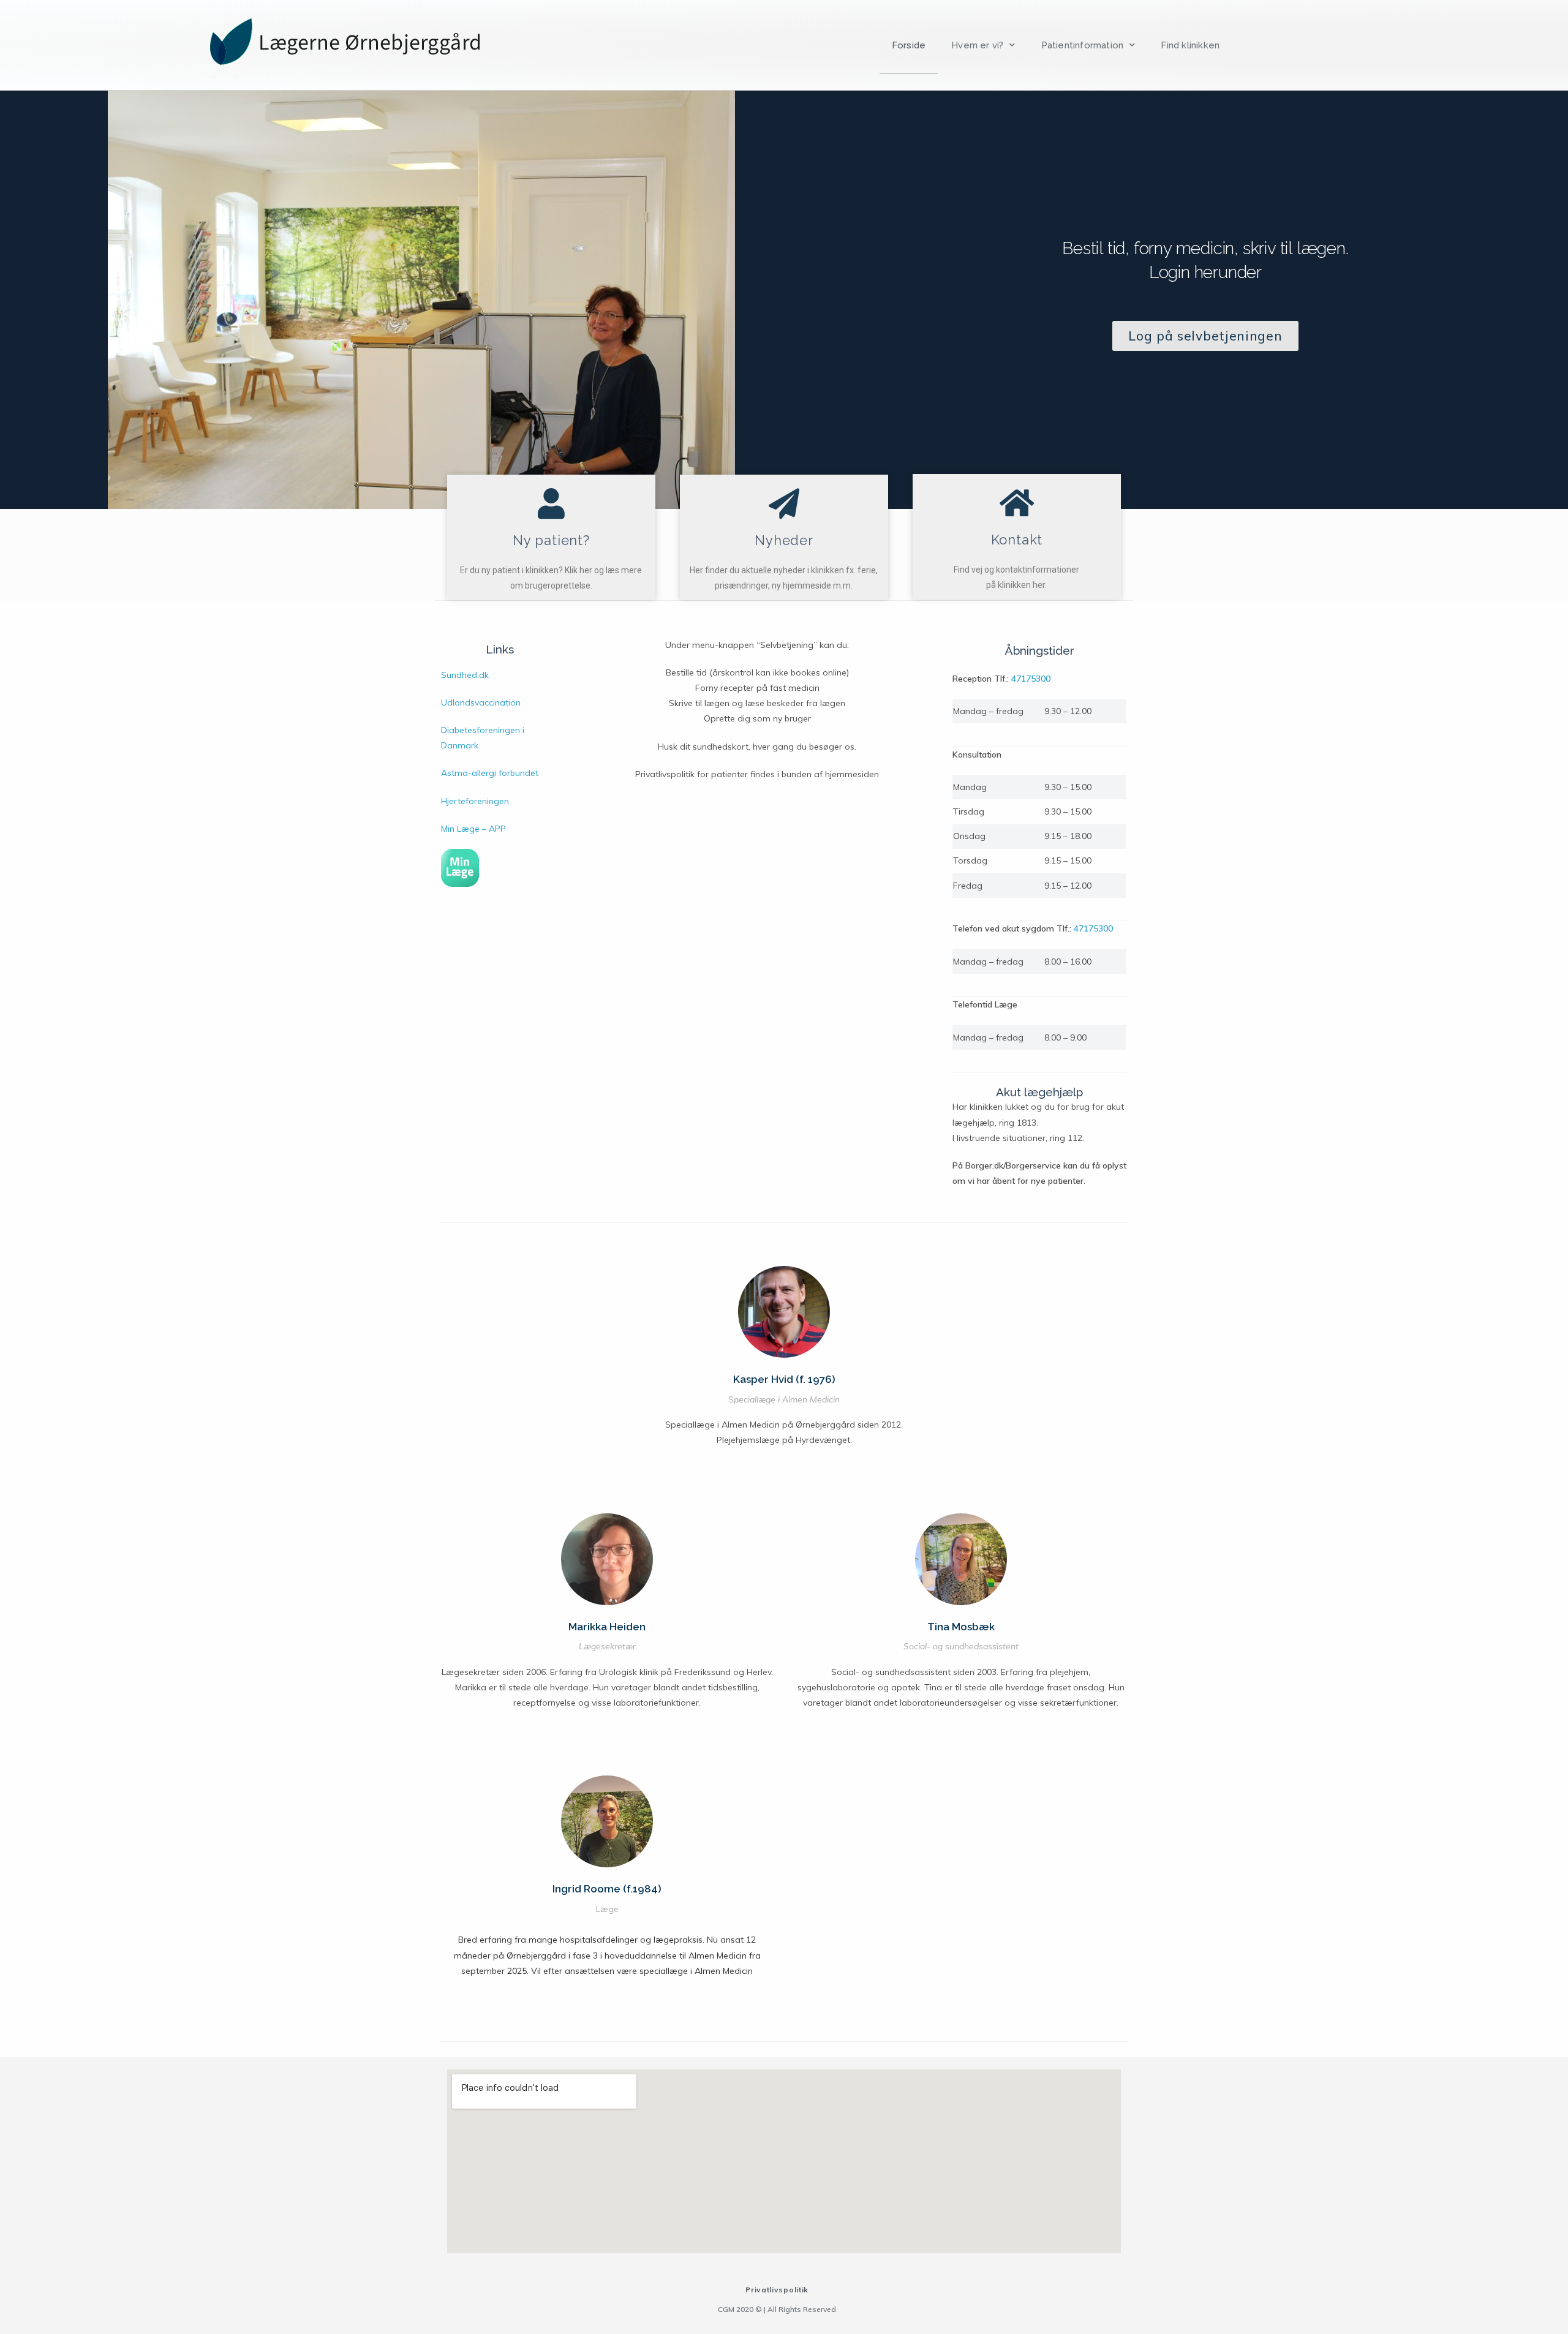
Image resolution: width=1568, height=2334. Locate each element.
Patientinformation (1083, 45)
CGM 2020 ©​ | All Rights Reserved (777, 2309)
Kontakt (1017, 540)
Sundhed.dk (465, 675)
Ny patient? (551, 540)
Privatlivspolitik (777, 2290)
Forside (909, 45)
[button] (1205, 336)
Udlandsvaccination (481, 702)
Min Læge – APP (473, 829)
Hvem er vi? (977, 45)
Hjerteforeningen (475, 801)
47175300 (1031, 679)
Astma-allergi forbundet (490, 773)
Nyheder (784, 540)
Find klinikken (1190, 45)
